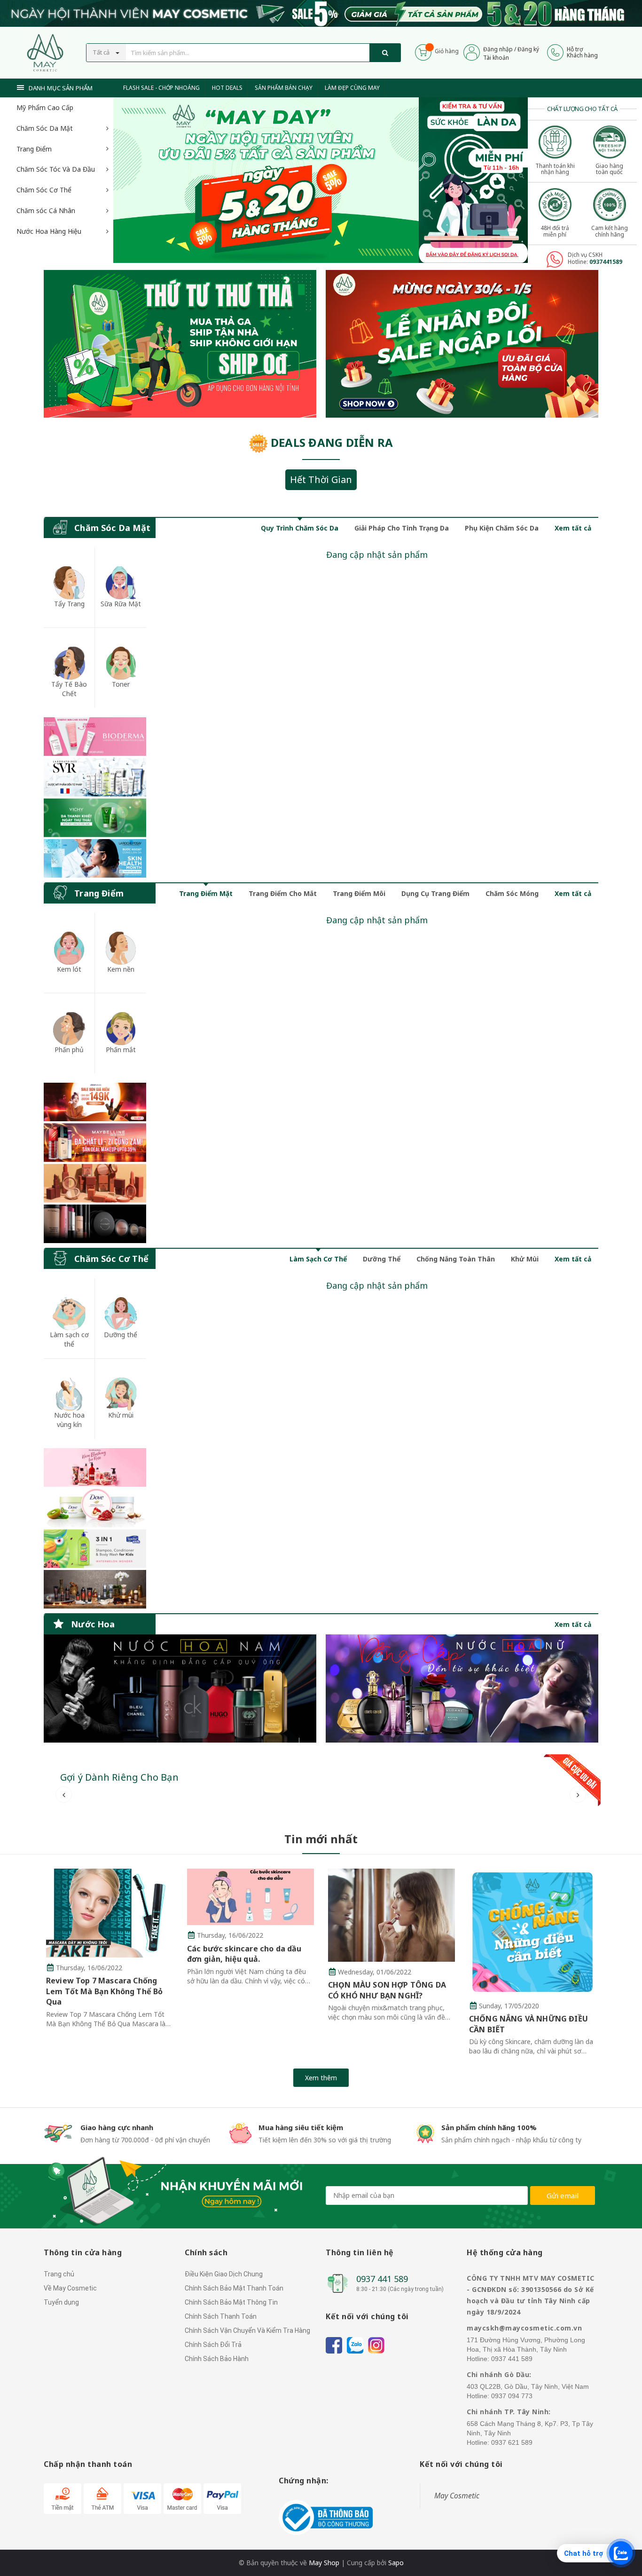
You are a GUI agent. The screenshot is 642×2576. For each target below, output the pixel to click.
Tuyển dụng (61, 2302)
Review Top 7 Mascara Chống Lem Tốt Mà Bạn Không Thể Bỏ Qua (104, 1991)
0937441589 (606, 262)
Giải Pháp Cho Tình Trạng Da (402, 528)
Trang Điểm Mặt (206, 893)
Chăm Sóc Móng (512, 893)
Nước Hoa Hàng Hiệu (49, 231)
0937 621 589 (512, 2442)
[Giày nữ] (462, 344)
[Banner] (95, 797)
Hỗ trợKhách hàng (582, 52)
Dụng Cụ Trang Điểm (435, 893)
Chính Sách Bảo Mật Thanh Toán (234, 2288)
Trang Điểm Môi (359, 893)
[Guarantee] (326, 2517)
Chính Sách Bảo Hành (217, 2359)
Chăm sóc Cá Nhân (46, 210)
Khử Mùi (525, 1259)
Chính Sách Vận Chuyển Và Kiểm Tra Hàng (247, 2330)
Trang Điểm (34, 149)
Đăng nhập (498, 49)
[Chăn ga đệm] (462, 1688)
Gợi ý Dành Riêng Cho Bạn (119, 1777)
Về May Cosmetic (70, 2288)
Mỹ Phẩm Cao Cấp (45, 107)
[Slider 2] (266, 180)
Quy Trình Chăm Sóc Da (300, 528)
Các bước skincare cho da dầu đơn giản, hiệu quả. (244, 1954)
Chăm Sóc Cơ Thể (44, 190)
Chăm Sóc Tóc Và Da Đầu (56, 169)
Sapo (396, 2563)
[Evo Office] (473, 179)
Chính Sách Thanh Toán (221, 2316)
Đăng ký (528, 49)
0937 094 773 (512, 2396)
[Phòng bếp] (180, 1688)
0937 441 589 (382, 2279)
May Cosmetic (457, 2496)
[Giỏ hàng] (423, 52)
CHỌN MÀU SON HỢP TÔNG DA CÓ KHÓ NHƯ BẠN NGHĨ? (387, 1990)
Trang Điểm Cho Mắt (283, 893)
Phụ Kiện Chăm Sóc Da (502, 528)
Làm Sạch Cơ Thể (318, 1259)
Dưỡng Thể (382, 1259)
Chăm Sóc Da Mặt (45, 128)
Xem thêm (321, 2078)
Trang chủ (59, 2274)
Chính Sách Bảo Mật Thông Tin (231, 2302)
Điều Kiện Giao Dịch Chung (224, 2274)
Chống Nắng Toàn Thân (456, 1259)
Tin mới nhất (321, 1839)
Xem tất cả (573, 528)
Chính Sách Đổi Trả (213, 2345)
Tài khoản (496, 58)
